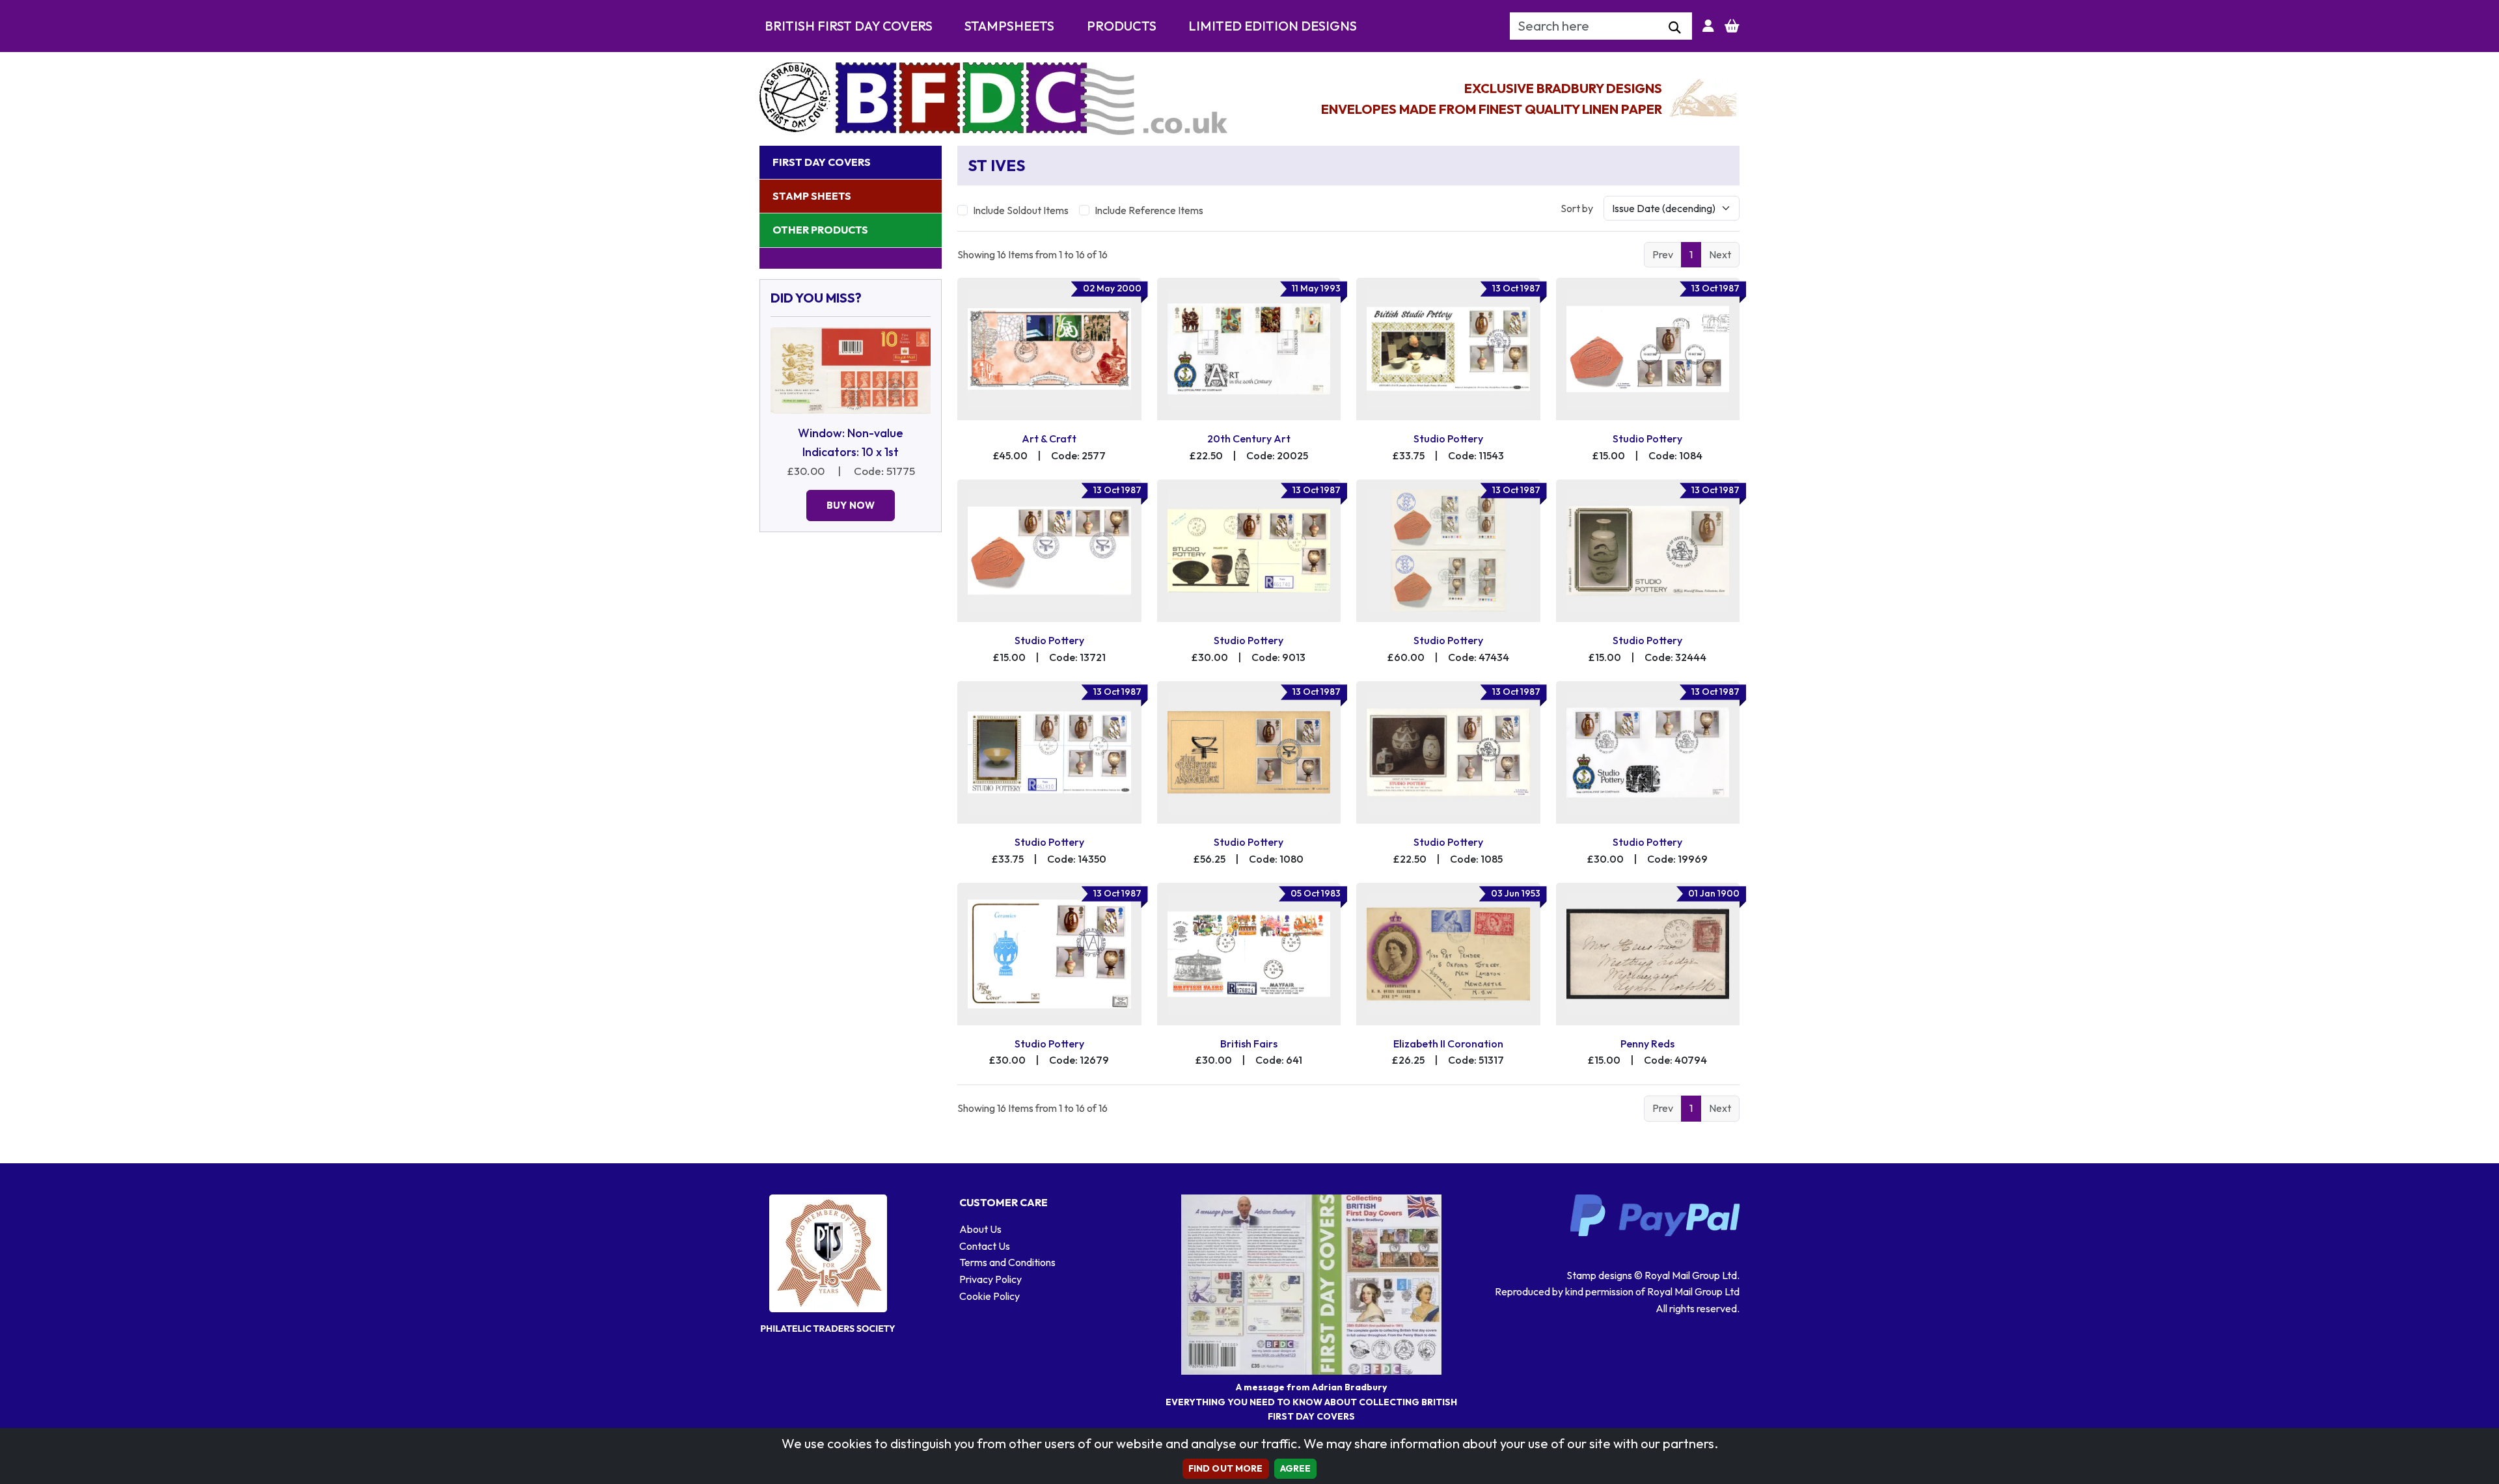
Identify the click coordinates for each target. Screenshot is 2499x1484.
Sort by (1577, 208)
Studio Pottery (1448, 438)
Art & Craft (1049, 438)
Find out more (1226, 1468)
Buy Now (851, 505)
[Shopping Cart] (1732, 26)
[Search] (1675, 28)
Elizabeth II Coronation (1448, 1044)
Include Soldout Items (1021, 210)
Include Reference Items (1149, 210)
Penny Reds (1647, 1044)
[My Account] (1708, 26)
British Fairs (1249, 1044)
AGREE (1296, 1468)
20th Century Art (1249, 438)
